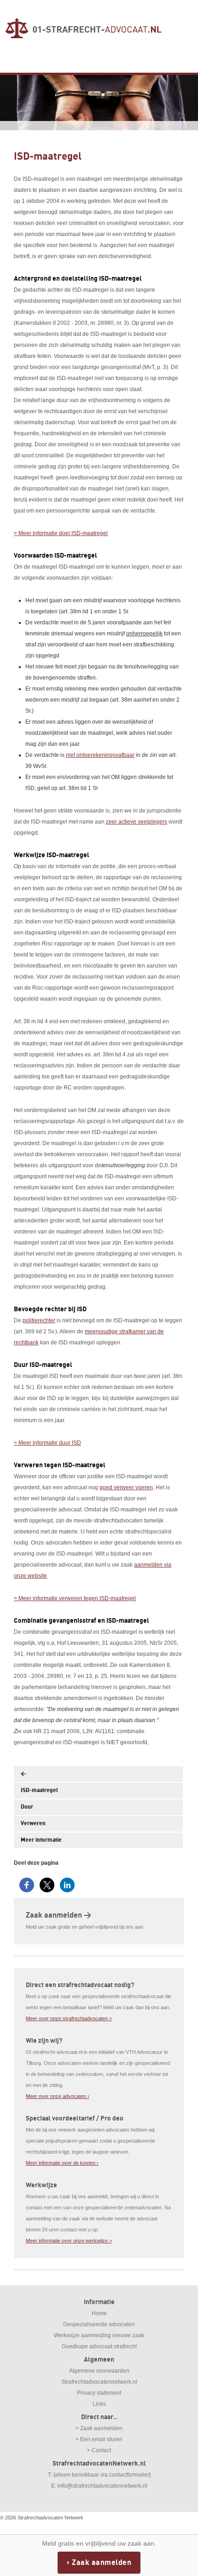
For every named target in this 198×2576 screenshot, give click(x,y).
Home (99, 2313)
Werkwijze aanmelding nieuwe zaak (99, 2335)
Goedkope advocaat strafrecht (99, 2346)
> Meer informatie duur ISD (47, 1443)
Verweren (33, 1824)
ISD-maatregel (39, 1790)
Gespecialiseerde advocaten (99, 2324)
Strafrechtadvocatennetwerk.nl (99, 2382)
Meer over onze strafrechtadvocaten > (69, 2018)
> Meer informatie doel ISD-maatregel (61, 533)
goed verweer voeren (126, 1487)
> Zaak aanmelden (99, 2428)
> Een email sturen (99, 2439)
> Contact (99, 2450)
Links (99, 2404)
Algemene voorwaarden (99, 2371)
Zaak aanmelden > (58, 1915)
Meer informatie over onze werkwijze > (69, 2241)
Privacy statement (99, 2393)
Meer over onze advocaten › (58, 2096)
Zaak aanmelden (102, 2563)
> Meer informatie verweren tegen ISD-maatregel (75, 1598)
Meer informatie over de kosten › (62, 2163)
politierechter (39, 1320)
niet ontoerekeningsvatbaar (100, 755)
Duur (27, 1807)
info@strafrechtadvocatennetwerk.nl (102, 2486)
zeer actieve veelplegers (137, 822)
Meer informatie (41, 1840)
